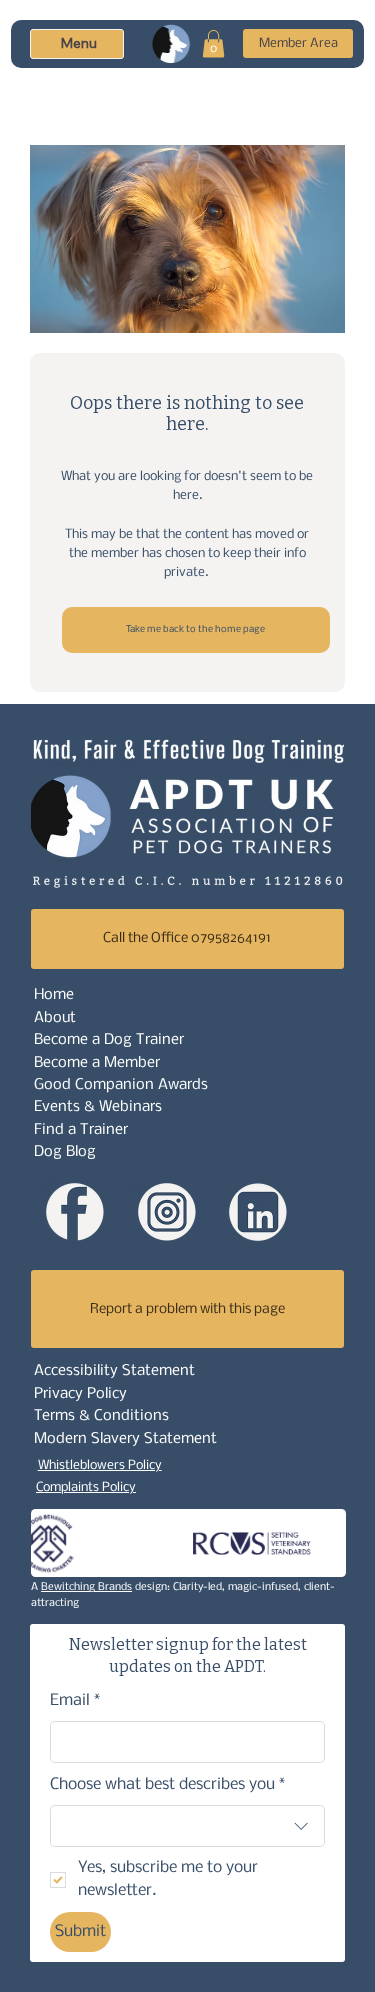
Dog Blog (65, 1152)
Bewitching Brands (86, 1587)
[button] (213, 43)
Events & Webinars (98, 1107)
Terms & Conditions (101, 1416)
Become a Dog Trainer (109, 1040)
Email (75, 1700)
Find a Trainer (81, 1130)
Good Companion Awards (121, 1085)
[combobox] (188, 1826)
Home (54, 995)
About (55, 1018)
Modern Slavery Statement (125, 1439)
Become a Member (97, 1063)
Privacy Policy (80, 1394)
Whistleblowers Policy (100, 1465)
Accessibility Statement (114, 1371)
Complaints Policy (86, 1487)
